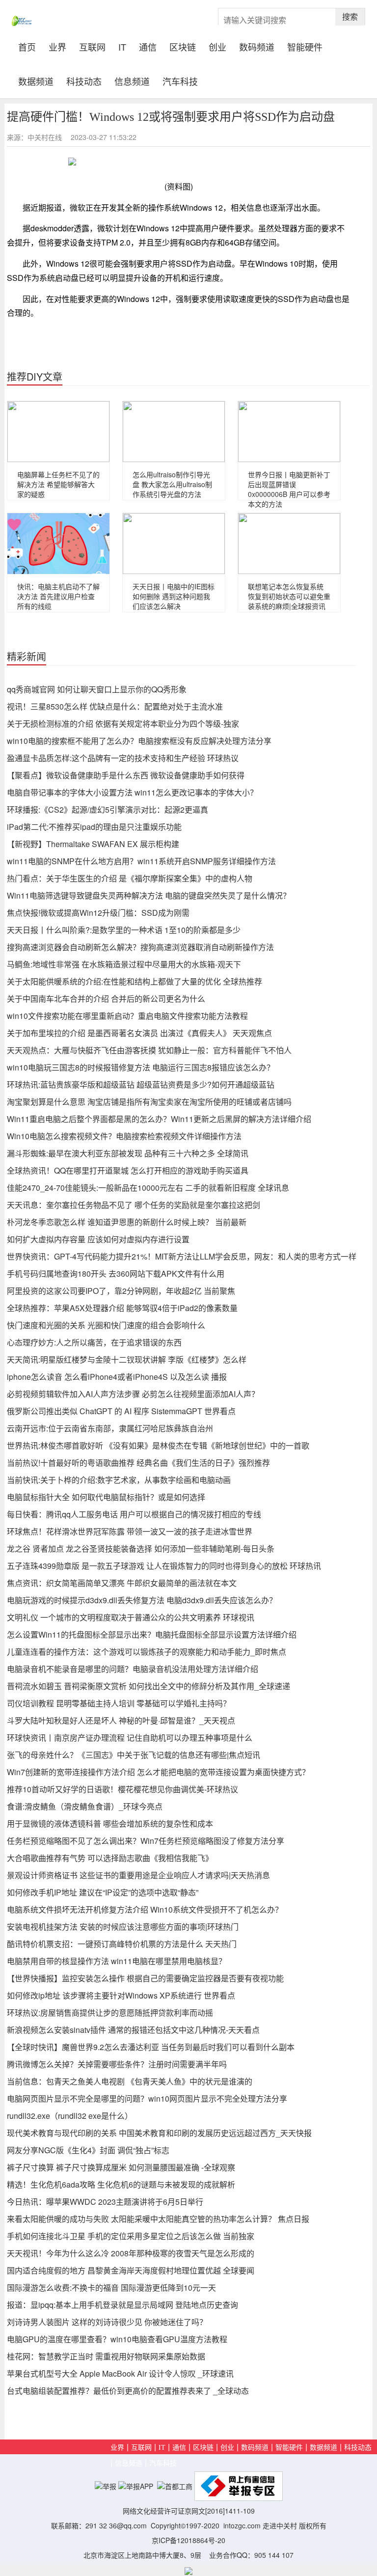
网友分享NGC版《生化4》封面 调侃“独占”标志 (88, 2150)
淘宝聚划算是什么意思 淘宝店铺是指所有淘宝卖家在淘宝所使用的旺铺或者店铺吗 (149, 1102)
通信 (148, 46)
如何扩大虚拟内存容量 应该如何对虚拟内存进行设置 (98, 1239)
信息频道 (132, 80)
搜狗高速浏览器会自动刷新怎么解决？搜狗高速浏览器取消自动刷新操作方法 (140, 947)
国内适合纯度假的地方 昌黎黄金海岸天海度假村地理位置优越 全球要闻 (131, 2270)
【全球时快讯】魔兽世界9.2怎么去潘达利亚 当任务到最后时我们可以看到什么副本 (151, 2047)
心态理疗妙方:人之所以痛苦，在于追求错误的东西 (94, 1342)
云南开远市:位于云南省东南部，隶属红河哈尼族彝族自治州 (110, 1428)
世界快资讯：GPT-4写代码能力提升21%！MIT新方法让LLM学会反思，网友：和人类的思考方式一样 (182, 1256)
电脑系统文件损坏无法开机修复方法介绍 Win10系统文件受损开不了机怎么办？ (145, 1909)
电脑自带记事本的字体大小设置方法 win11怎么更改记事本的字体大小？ (132, 792)
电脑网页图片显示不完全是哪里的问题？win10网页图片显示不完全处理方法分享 (147, 2098)
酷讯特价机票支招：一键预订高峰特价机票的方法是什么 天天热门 (122, 1944)
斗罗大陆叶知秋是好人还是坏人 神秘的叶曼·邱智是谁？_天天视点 (121, 1720)
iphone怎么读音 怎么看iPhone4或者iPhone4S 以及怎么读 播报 (117, 1377)
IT (122, 46)
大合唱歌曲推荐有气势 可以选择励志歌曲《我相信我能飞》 (110, 1858)
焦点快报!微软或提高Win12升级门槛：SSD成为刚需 (98, 913)
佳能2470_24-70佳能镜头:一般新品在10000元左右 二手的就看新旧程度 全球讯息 (148, 1188)
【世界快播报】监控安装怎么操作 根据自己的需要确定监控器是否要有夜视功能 (145, 1978)
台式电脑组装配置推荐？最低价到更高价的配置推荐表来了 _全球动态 (128, 2391)
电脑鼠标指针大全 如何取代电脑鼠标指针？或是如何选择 (106, 1497)
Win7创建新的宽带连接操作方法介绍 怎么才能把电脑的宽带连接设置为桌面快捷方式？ (158, 1772)
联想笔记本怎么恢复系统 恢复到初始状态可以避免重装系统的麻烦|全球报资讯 (289, 596)
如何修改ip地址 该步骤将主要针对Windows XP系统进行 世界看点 (121, 1995)
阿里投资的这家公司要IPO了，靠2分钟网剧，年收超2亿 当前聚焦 (121, 1291)
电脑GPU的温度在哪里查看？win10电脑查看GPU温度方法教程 (117, 2339)
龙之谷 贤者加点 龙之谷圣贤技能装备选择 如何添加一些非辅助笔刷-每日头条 (141, 1548)
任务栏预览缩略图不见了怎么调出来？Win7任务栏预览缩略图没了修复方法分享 (146, 1841)
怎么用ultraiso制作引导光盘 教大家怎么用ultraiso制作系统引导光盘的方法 (172, 484)
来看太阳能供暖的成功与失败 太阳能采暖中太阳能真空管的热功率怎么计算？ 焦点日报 (158, 2219)
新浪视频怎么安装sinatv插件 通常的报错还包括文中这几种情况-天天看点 (133, 2030)
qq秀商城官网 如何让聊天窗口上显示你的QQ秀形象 (97, 689)
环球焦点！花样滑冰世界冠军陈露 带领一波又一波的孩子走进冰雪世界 (130, 1531)
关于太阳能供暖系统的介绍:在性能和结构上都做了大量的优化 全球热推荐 (135, 981)
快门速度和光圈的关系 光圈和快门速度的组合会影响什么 (106, 1325)
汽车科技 (180, 80)
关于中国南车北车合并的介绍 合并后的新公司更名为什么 (106, 999)
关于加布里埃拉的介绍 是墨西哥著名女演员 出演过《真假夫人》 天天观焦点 (139, 1033)
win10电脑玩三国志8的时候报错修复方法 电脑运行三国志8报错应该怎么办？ (141, 1067)
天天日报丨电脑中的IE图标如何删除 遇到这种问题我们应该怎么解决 (174, 596)
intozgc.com (242, 2525)
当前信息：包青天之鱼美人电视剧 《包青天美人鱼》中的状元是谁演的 (130, 2081)
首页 (30, 46)
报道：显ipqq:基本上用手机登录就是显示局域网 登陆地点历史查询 (122, 2305)
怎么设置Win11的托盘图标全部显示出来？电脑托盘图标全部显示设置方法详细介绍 (152, 1634)
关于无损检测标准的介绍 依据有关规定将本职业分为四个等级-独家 (123, 724)
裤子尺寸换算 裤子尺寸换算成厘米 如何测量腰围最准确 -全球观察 (121, 2167)
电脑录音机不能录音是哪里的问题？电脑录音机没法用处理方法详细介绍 (133, 1669)
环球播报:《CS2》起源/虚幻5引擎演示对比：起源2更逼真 (108, 809)
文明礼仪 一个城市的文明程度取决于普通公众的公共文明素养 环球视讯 (131, 1617)
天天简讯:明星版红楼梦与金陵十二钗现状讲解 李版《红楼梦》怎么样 (127, 1359)
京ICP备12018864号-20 (188, 2540)
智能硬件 (305, 46)
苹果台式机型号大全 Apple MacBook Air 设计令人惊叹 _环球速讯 (120, 2373)
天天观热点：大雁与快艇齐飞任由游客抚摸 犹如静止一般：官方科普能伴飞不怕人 (149, 1050)
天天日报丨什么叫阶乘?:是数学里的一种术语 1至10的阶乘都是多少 (124, 930)
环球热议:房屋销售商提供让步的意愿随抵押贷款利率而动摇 (110, 2013)
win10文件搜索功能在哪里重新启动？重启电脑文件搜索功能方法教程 (127, 1016)
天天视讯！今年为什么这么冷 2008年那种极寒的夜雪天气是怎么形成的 (131, 2253)
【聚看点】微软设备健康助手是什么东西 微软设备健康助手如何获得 (126, 775)
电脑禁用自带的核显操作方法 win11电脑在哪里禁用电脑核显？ (117, 1961)
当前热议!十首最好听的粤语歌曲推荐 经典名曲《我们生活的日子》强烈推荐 (138, 1463)
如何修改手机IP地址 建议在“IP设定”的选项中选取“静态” (103, 1892)
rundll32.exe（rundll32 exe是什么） (70, 2116)
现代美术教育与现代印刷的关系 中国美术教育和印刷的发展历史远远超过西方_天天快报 (159, 2133)
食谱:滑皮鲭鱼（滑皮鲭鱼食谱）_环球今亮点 (85, 1806)
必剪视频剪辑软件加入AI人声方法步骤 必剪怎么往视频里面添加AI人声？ (133, 1394)
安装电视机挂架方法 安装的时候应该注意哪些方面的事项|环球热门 (123, 1927)
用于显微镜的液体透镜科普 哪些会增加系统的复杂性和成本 (110, 1823)
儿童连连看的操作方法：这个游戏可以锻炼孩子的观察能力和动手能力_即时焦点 (147, 1652)
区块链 (183, 46)
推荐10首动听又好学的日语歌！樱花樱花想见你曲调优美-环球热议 (122, 1789)
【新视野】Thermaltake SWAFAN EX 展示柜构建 (93, 844)
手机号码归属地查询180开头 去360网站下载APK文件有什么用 (116, 1274)
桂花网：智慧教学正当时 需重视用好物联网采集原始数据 (106, 2356)
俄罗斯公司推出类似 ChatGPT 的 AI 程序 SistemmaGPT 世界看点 (121, 1411)
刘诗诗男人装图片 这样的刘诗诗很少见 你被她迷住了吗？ (107, 2322)
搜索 (350, 16)
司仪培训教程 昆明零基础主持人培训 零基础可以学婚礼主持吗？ (119, 1703)
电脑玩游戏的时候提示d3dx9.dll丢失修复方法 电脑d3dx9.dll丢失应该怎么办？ (142, 1600)
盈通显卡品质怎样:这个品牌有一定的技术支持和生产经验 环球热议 (123, 758)
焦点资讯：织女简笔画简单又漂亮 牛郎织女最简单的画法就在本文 (122, 1583)
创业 (217, 46)
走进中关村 (280, 2525)
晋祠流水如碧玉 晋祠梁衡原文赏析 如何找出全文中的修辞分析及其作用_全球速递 (148, 1686)
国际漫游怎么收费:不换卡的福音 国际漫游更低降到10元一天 (111, 2288)
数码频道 (257, 46)
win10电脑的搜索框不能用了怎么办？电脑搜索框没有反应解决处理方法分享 (139, 741)
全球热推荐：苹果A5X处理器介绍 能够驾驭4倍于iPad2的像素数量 (122, 1308)
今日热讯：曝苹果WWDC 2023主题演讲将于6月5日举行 (105, 2202)
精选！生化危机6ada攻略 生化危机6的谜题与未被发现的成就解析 (121, 2184)
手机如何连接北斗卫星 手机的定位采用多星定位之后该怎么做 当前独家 (131, 2236)
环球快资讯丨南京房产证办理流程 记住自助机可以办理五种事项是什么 (130, 1738)
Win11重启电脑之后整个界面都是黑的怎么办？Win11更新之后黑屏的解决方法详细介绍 (159, 1119)
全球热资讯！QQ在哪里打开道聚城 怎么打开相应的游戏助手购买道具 (128, 1170)
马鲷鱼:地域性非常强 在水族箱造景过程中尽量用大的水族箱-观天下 (124, 964)
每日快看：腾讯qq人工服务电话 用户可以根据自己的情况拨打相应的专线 (134, 1514)
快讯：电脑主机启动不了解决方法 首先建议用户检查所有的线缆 (58, 596)
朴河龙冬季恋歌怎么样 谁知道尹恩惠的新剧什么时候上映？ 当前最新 (127, 1222)
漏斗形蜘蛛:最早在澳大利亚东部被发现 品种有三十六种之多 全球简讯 (128, 1153)
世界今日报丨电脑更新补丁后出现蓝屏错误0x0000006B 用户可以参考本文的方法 (289, 489)
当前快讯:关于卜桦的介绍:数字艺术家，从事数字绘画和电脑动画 (119, 1480)
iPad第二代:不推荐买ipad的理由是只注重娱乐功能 (94, 827)
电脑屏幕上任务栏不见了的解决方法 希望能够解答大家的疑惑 (58, 484)
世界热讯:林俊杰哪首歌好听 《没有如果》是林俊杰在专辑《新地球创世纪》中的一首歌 (158, 1445)
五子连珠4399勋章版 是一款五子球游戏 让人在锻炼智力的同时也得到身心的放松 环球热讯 (164, 1566)
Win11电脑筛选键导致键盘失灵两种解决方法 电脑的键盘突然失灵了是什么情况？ (149, 895)
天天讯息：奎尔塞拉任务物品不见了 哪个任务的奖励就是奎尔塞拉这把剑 (134, 1205)
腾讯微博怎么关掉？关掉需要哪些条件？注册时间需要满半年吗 (117, 2064)
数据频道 (36, 80)
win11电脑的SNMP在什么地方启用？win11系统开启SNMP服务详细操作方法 (141, 861)
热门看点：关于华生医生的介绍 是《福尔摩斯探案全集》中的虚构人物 (130, 878)
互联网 (92, 46)
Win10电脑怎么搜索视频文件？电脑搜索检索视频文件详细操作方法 (124, 1136)
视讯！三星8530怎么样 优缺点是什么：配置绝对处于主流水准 (115, 706)
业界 (57, 46)
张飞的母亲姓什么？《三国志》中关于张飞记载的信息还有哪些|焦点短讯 (134, 1755)
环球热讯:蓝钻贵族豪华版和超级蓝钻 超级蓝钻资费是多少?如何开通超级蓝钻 (141, 1084)
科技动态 (84, 80)
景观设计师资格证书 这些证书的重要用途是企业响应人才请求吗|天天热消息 (138, 1875)
